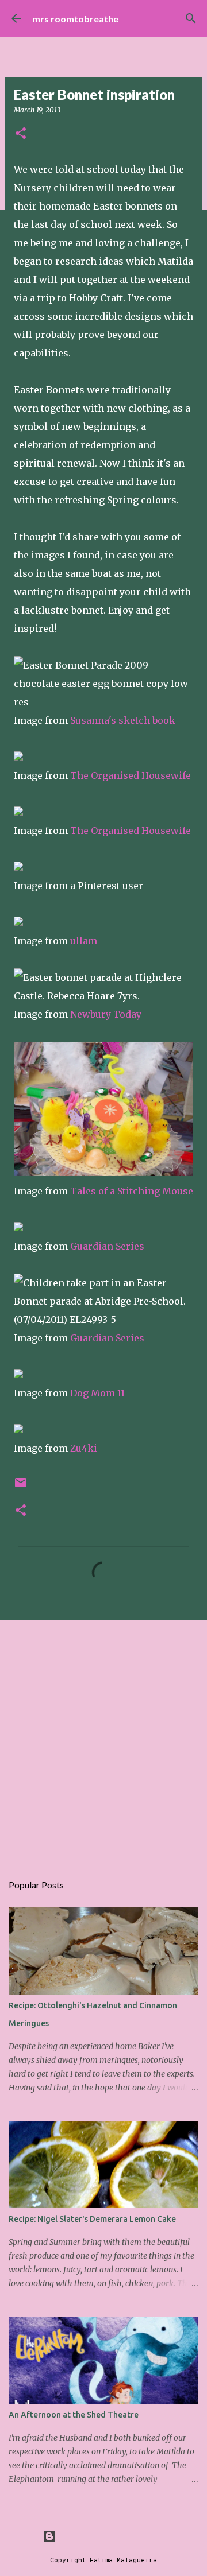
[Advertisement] (103, 1740)
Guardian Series (107, 1246)
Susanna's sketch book (123, 720)
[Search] (191, 18)
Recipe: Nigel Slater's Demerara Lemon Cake (92, 2219)
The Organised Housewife (131, 775)
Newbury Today (106, 1014)
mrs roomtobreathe (75, 19)
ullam (84, 941)
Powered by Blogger (110, 2536)
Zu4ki (84, 1448)
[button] (21, 134)
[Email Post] (21, 1487)
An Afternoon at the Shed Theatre (74, 2415)
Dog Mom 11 (97, 1393)
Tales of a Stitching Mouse (132, 1191)
